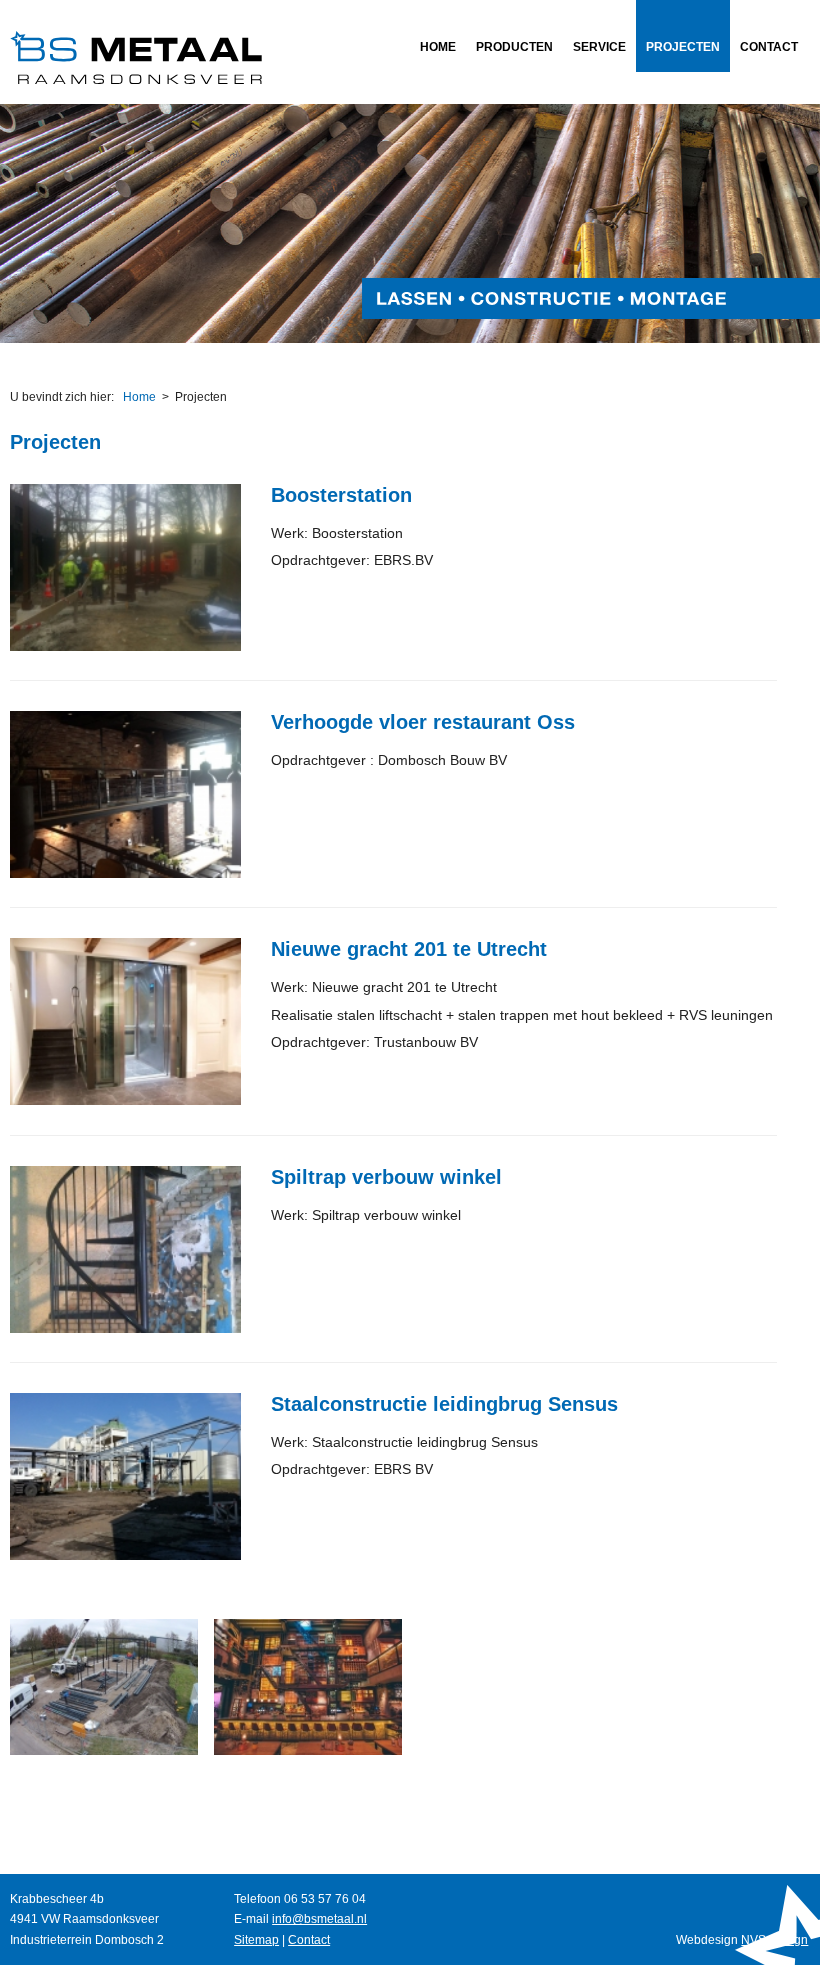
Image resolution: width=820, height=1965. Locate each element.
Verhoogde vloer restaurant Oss (423, 722)
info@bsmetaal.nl (319, 1919)
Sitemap (256, 1940)
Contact (309, 1940)
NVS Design (774, 1940)
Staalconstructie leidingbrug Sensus (444, 1404)
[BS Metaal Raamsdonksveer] (136, 79)
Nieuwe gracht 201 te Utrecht (409, 949)
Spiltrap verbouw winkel (386, 1177)
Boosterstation (341, 495)
